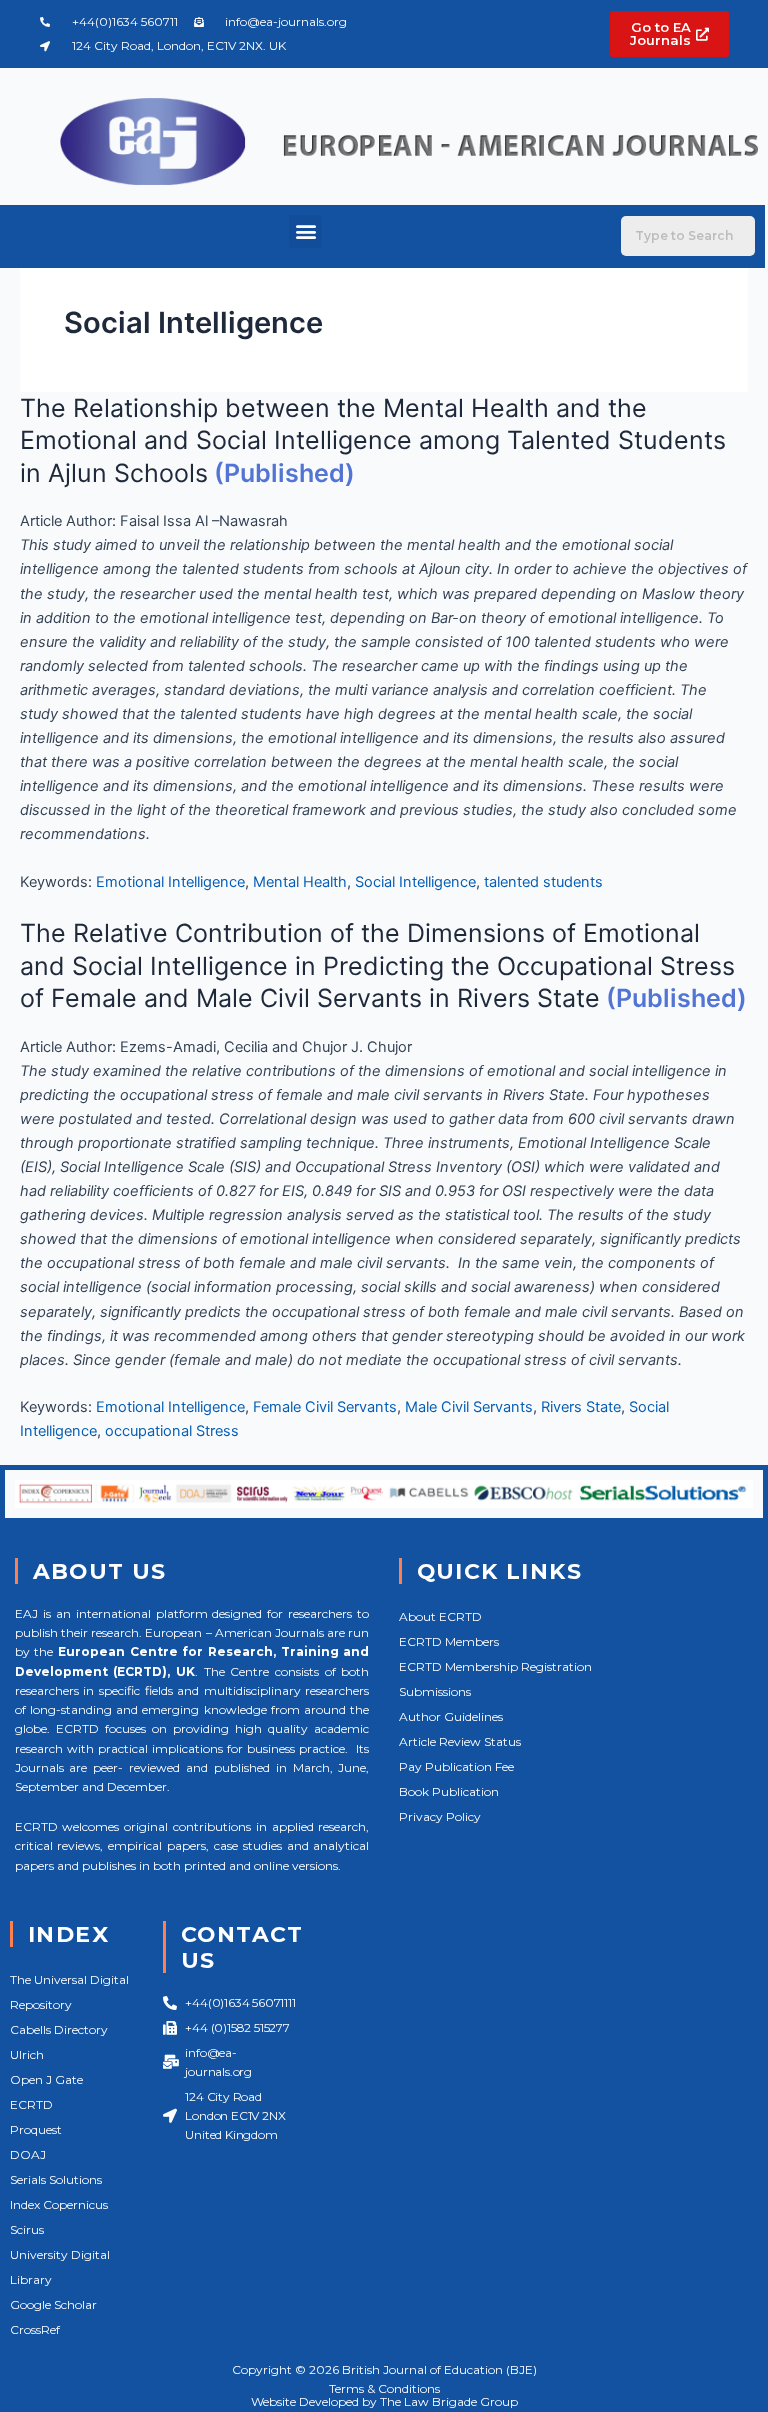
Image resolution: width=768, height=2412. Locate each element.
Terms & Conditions (384, 2388)
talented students (543, 882)
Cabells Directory (59, 2029)
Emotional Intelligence (170, 882)
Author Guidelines (451, 1716)
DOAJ (28, 2154)
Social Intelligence (415, 882)
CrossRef (35, 2329)
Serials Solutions (56, 2179)
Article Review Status (460, 1741)
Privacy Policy (440, 1816)
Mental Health (300, 882)
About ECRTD (440, 1616)
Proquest (36, 2129)
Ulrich (27, 2054)
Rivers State (581, 1407)
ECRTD (31, 2104)
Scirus (27, 2229)
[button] (305, 231)
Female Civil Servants (325, 1407)
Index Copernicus (59, 2204)
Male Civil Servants (469, 1407)
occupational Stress (172, 1431)
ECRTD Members (449, 1641)
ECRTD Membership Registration (495, 1666)
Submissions (435, 1691)
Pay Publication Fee (456, 1766)
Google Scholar (53, 2304)
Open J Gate (46, 2079)
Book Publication (449, 1791)
